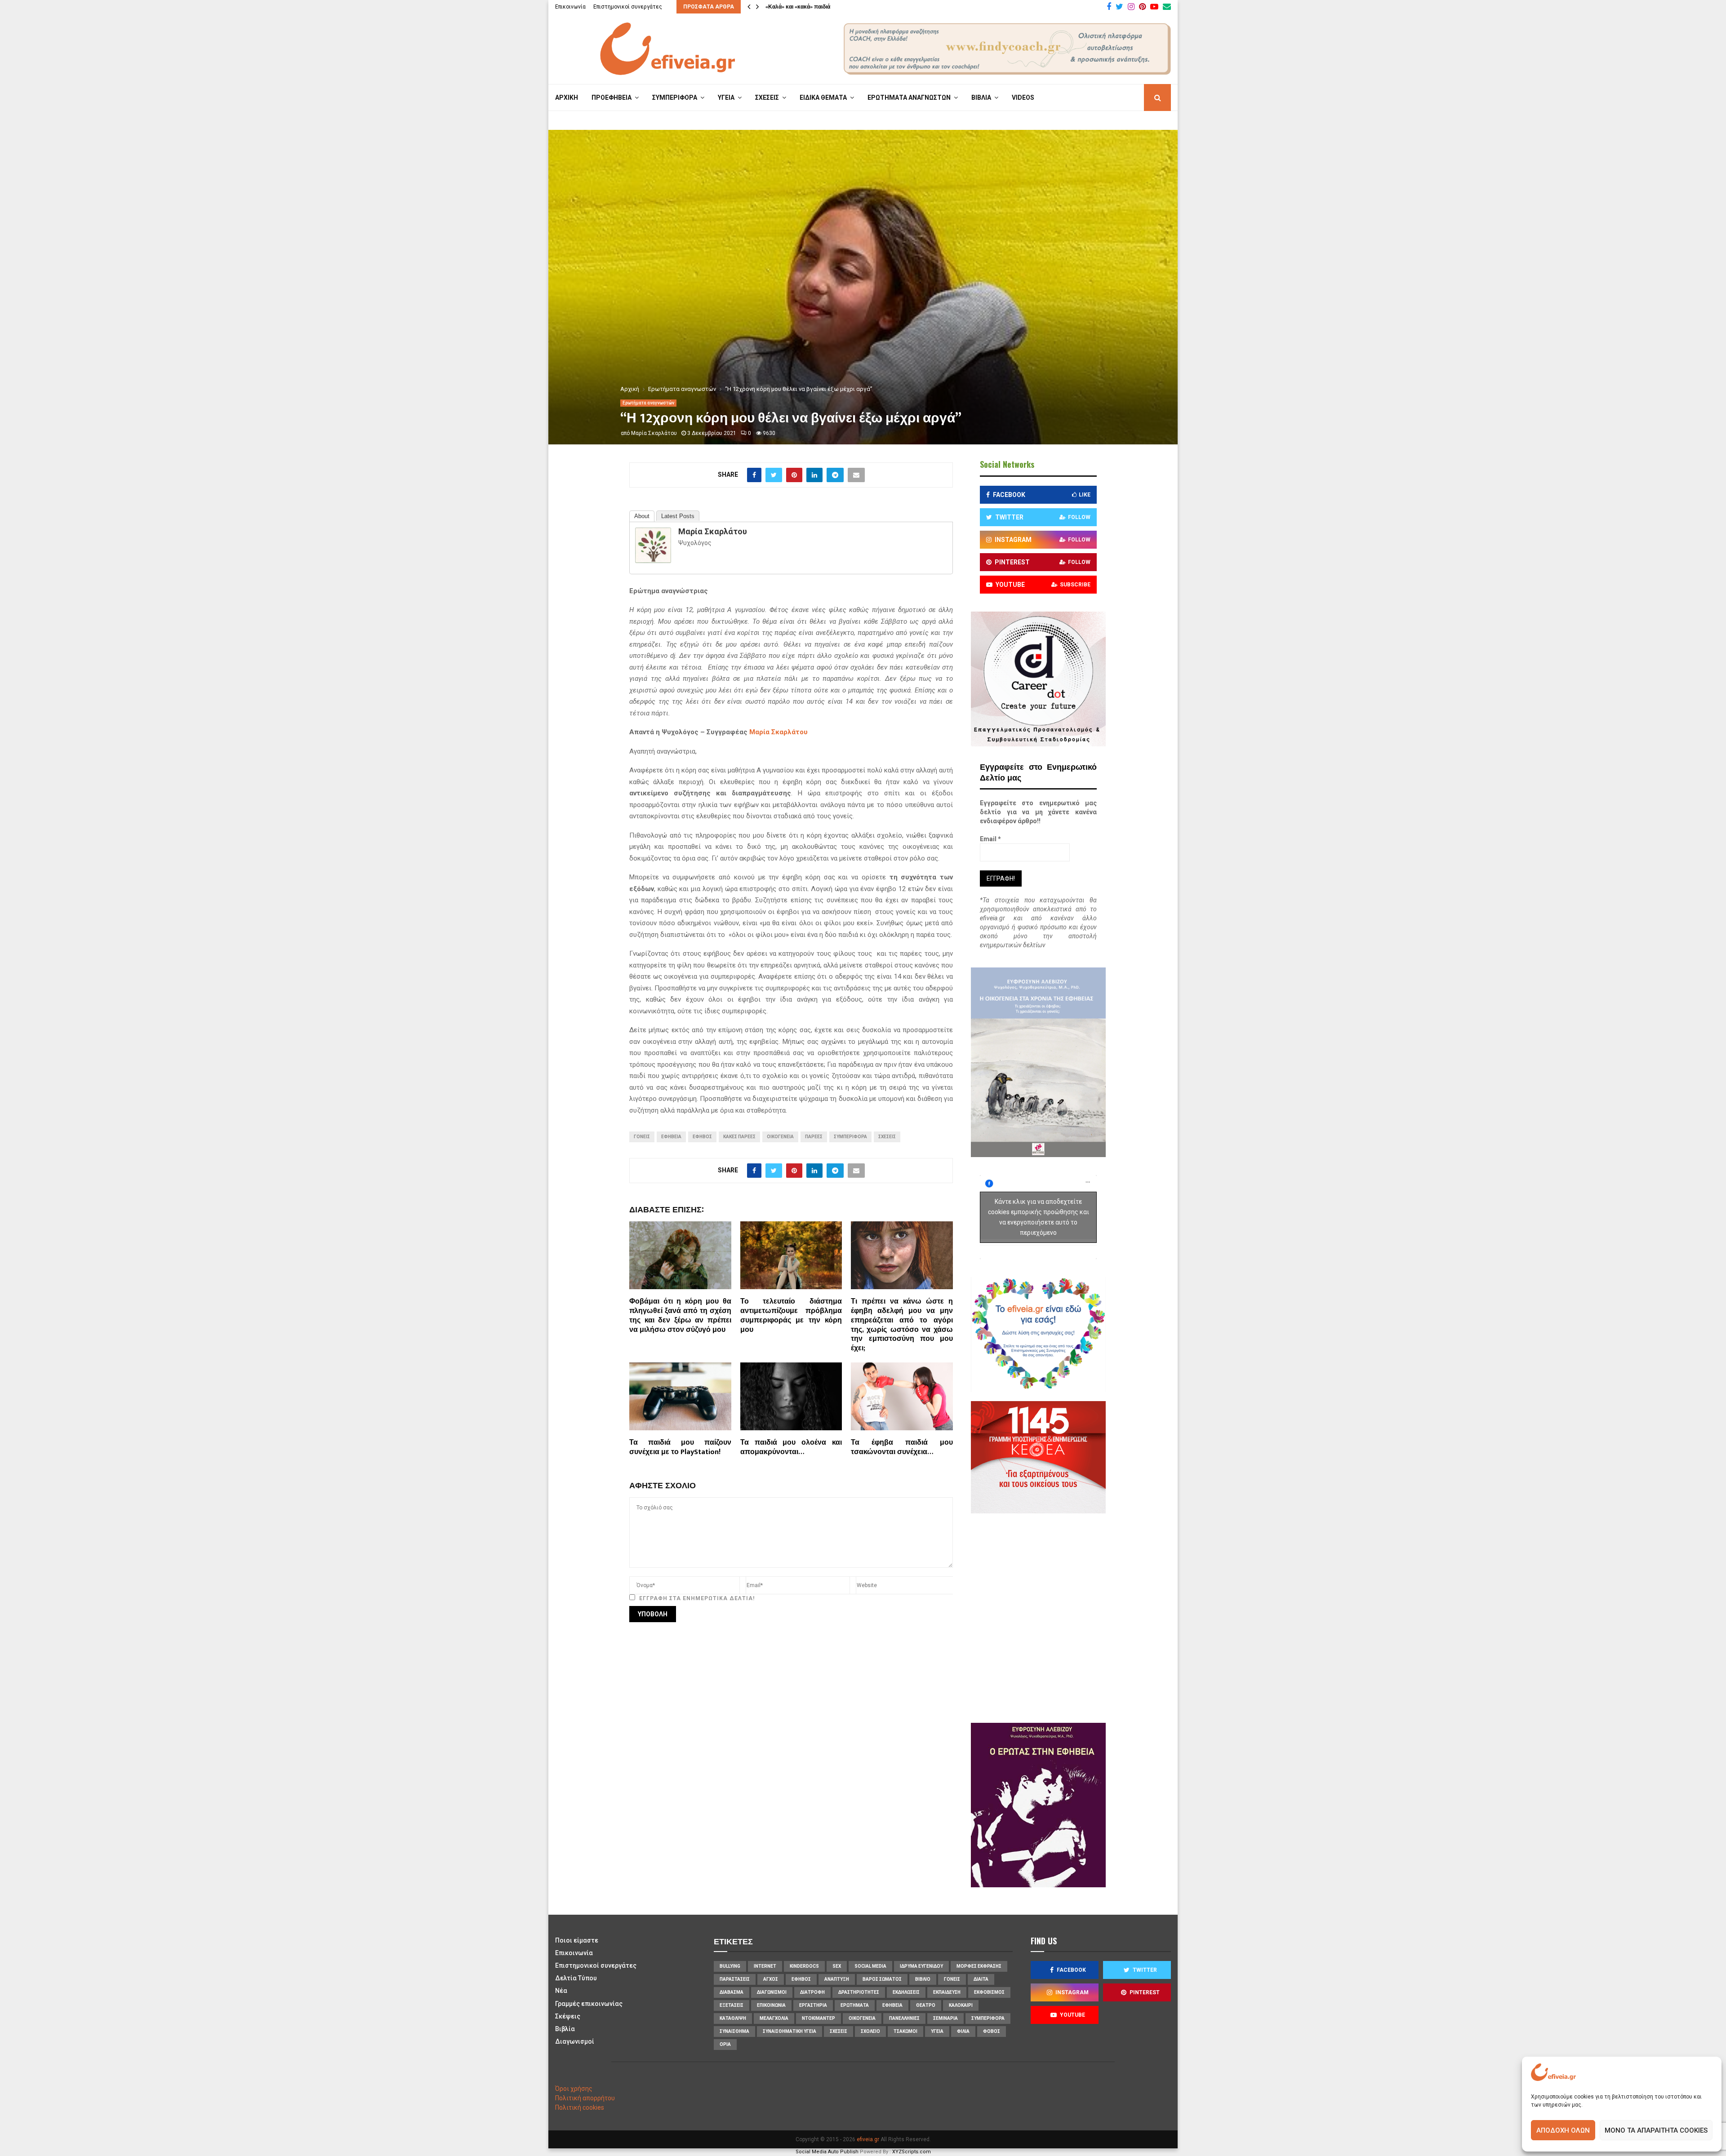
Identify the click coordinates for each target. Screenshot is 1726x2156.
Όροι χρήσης (574, 2089)
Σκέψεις (568, 2016)
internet (765, 1966)
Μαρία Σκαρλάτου (654, 433)
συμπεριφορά (850, 1137)
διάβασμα (732, 1992)
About (642, 516)
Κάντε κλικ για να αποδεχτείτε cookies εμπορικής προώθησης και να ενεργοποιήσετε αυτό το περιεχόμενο (1039, 1217)
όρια (725, 2044)
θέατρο (926, 2005)
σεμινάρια (945, 2018)
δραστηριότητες (859, 1992)
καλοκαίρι (961, 2005)
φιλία (963, 2031)
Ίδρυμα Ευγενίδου (921, 1966)
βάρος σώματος (882, 1979)
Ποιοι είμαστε (577, 1940)
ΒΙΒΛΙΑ (981, 98)
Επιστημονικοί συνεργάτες (628, 7)
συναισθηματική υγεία (790, 2031)
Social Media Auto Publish (827, 2152)
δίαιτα (981, 1979)
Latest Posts (678, 516)
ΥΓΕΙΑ (726, 98)
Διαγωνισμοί (575, 2041)
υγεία (937, 2031)
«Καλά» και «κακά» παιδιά (798, 7)
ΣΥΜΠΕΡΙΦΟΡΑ (675, 98)
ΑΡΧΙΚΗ (567, 98)
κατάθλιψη (733, 2018)
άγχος (771, 1979)
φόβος (992, 2031)
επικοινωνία (771, 2005)
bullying (730, 1966)
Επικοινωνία (570, 7)
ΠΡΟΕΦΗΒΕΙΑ (612, 98)
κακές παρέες (739, 1137)
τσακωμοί (905, 2031)
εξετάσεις (732, 2005)
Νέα (561, 1991)
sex (837, 1966)
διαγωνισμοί (772, 1992)
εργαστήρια (813, 2005)
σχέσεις (887, 1137)
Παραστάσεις (735, 1979)
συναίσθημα (734, 2031)
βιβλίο (923, 1979)
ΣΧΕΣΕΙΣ (767, 98)
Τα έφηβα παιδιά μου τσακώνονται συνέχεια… (902, 1447)
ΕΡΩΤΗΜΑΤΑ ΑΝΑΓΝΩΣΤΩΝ (909, 98)
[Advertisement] (1065, 1617)
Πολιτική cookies (580, 2107)
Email (990, 839)
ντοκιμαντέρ (819, 2018)
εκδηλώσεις (906, 1992)
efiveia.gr (868, 2139)
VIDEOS (1023, 98)
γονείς (642, 1137)
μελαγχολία (774, 2018)
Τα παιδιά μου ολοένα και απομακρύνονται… (791, 1447)
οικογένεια (780, 1137)
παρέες (814, 1137)
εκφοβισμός (989, 1992)
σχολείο (870, 2031)
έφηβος (702, 1137)
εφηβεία (671, 1137)
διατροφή (812, 1992)
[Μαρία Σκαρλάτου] (653, 561)
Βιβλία (565, 2029)
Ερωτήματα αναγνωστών (648, 403)
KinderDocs (804, 1966)
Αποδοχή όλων (1563, 2130)
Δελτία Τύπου (576, 1978)
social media (870, 1966)
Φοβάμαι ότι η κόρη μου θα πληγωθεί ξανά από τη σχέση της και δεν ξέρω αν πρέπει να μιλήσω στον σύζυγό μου (680, 1315)
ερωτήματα (855, 2005)
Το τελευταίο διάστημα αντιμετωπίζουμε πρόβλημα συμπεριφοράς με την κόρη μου (791, 1315)
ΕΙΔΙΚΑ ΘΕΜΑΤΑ (823, 98)
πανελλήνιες (904, 2018)
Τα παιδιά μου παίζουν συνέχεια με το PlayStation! (680, 1447)
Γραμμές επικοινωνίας (589, 2004)
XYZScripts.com (912, 2152)
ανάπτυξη (837, 1979)
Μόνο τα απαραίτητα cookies (1656, 2130)
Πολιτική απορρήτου (585, 2098)
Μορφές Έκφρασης (979, 1966)
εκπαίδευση (947, 1992)
